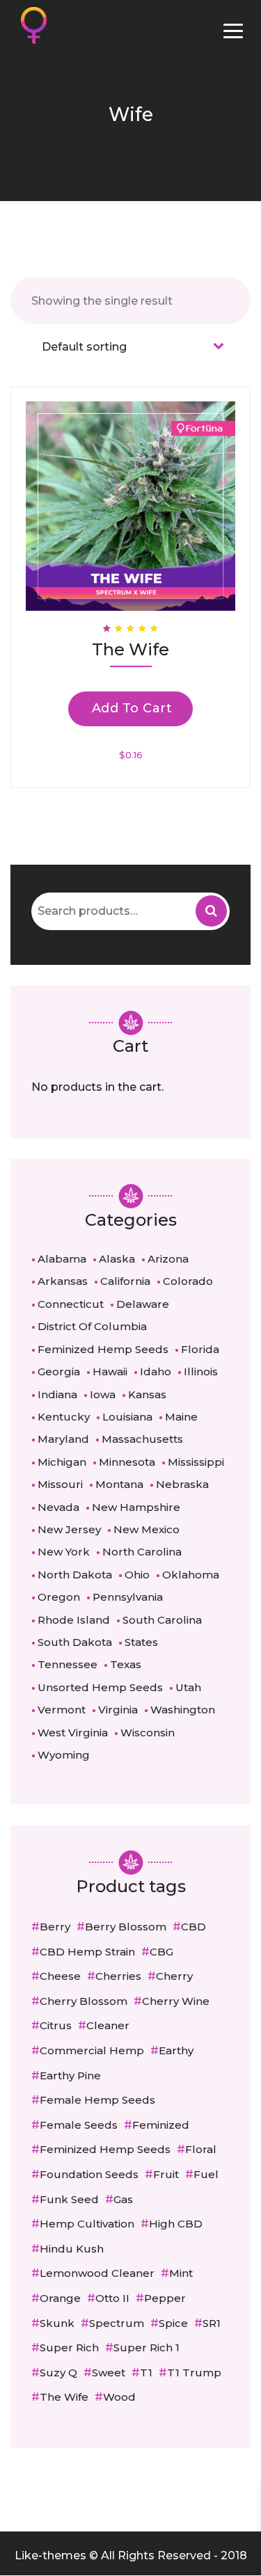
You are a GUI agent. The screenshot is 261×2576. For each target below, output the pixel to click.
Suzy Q (58, 2373)
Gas (123, 2199)
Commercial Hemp (92, 2050)
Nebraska (182, 1484)
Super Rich (69, 2347)
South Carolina (162, 1620)
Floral (201, 2149)
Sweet (109, 2373)
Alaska (117, 1259)
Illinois (201, 1371)
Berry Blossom (126, 1927)
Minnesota (127, 1462)
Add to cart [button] (132, 708)
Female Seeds (79, 2125)
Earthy (176, 2050)
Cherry (174, 1976)
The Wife (64, 2397)
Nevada (58, 1507)
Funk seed (69, 2199)
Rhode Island (74, 1620)
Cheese (60, 1976)
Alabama (62, 1259)
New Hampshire (136, 1507)
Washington (183, 1710)
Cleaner (108, 2025)
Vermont (62, 1710)
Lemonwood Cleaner (97, 2273)
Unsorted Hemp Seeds (100, 1687)
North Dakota (75, 1575)
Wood (119, 2397)
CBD (193, 1927)
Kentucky (64, 1417)
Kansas (147, 1394)
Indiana (57, 1394)
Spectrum (117, 2323)
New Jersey (69, 1529)
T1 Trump (194, 2373)
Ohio (137, 1575)
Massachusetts (142, 1439)
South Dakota (75, 1642)
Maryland (63, 1439)
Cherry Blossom (84, 2001)
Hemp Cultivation (87, 2224)
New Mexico (147, 1529)
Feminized (161, 2125)
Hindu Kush (72, 2249)
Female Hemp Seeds (97, 2100)
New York (64, 1552)
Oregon (59, 1597)
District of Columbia (92, 1326)
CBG (161, 1952)
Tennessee (68, 1664)
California (125, 1281)
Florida (200, 1349)
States (141, 1642)
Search (211, 911)
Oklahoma (191, 1575)
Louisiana (127, 1417)
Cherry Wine (176, 2001)
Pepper (165, 2298)
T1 (146, 2373)
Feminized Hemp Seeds (103, 1349)
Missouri (60, 1484)
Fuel (206, 2174)
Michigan (62, 1462)
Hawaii (110, 1371)
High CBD (176, 2224)
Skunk (57, 2323)
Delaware (143, 1304)
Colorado (188, 1281)
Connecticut (71, 1304)
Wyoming (64, 1755)
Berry (55, 1927)
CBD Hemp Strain (87, 1952)
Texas (126, 1664)
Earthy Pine (70, 2075)
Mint (181, 2273)
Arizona (168, 1259)
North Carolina (142, 1552)
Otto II (112, 2298)
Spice (173, 2323)
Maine (181, 1417)
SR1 (212, 2323)
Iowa (103, 1394)
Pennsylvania (128, 1597)
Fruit (166, 2174)
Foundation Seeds (89, 2174)
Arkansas (63, 1281)
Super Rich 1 (147, 2347)
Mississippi (196, 1462)
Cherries (118, 1976)
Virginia (118, 1710)
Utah (188, 1687)
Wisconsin (148, 1733)
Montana (119, 1484)
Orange (60, 2298)
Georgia (59, 1371)
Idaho (156, 1371)
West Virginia (73, 1733)
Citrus (56, 2025)
